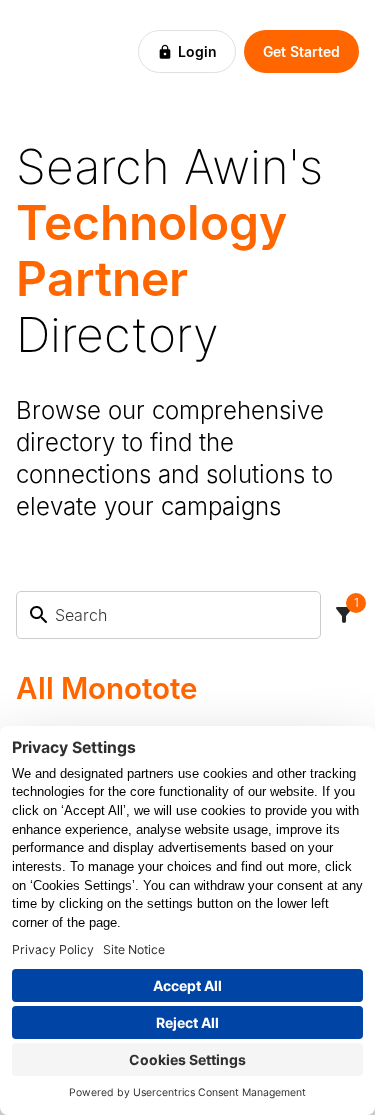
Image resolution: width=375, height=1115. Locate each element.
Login (197, 51)
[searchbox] (181, 615)
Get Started (301, 51)
